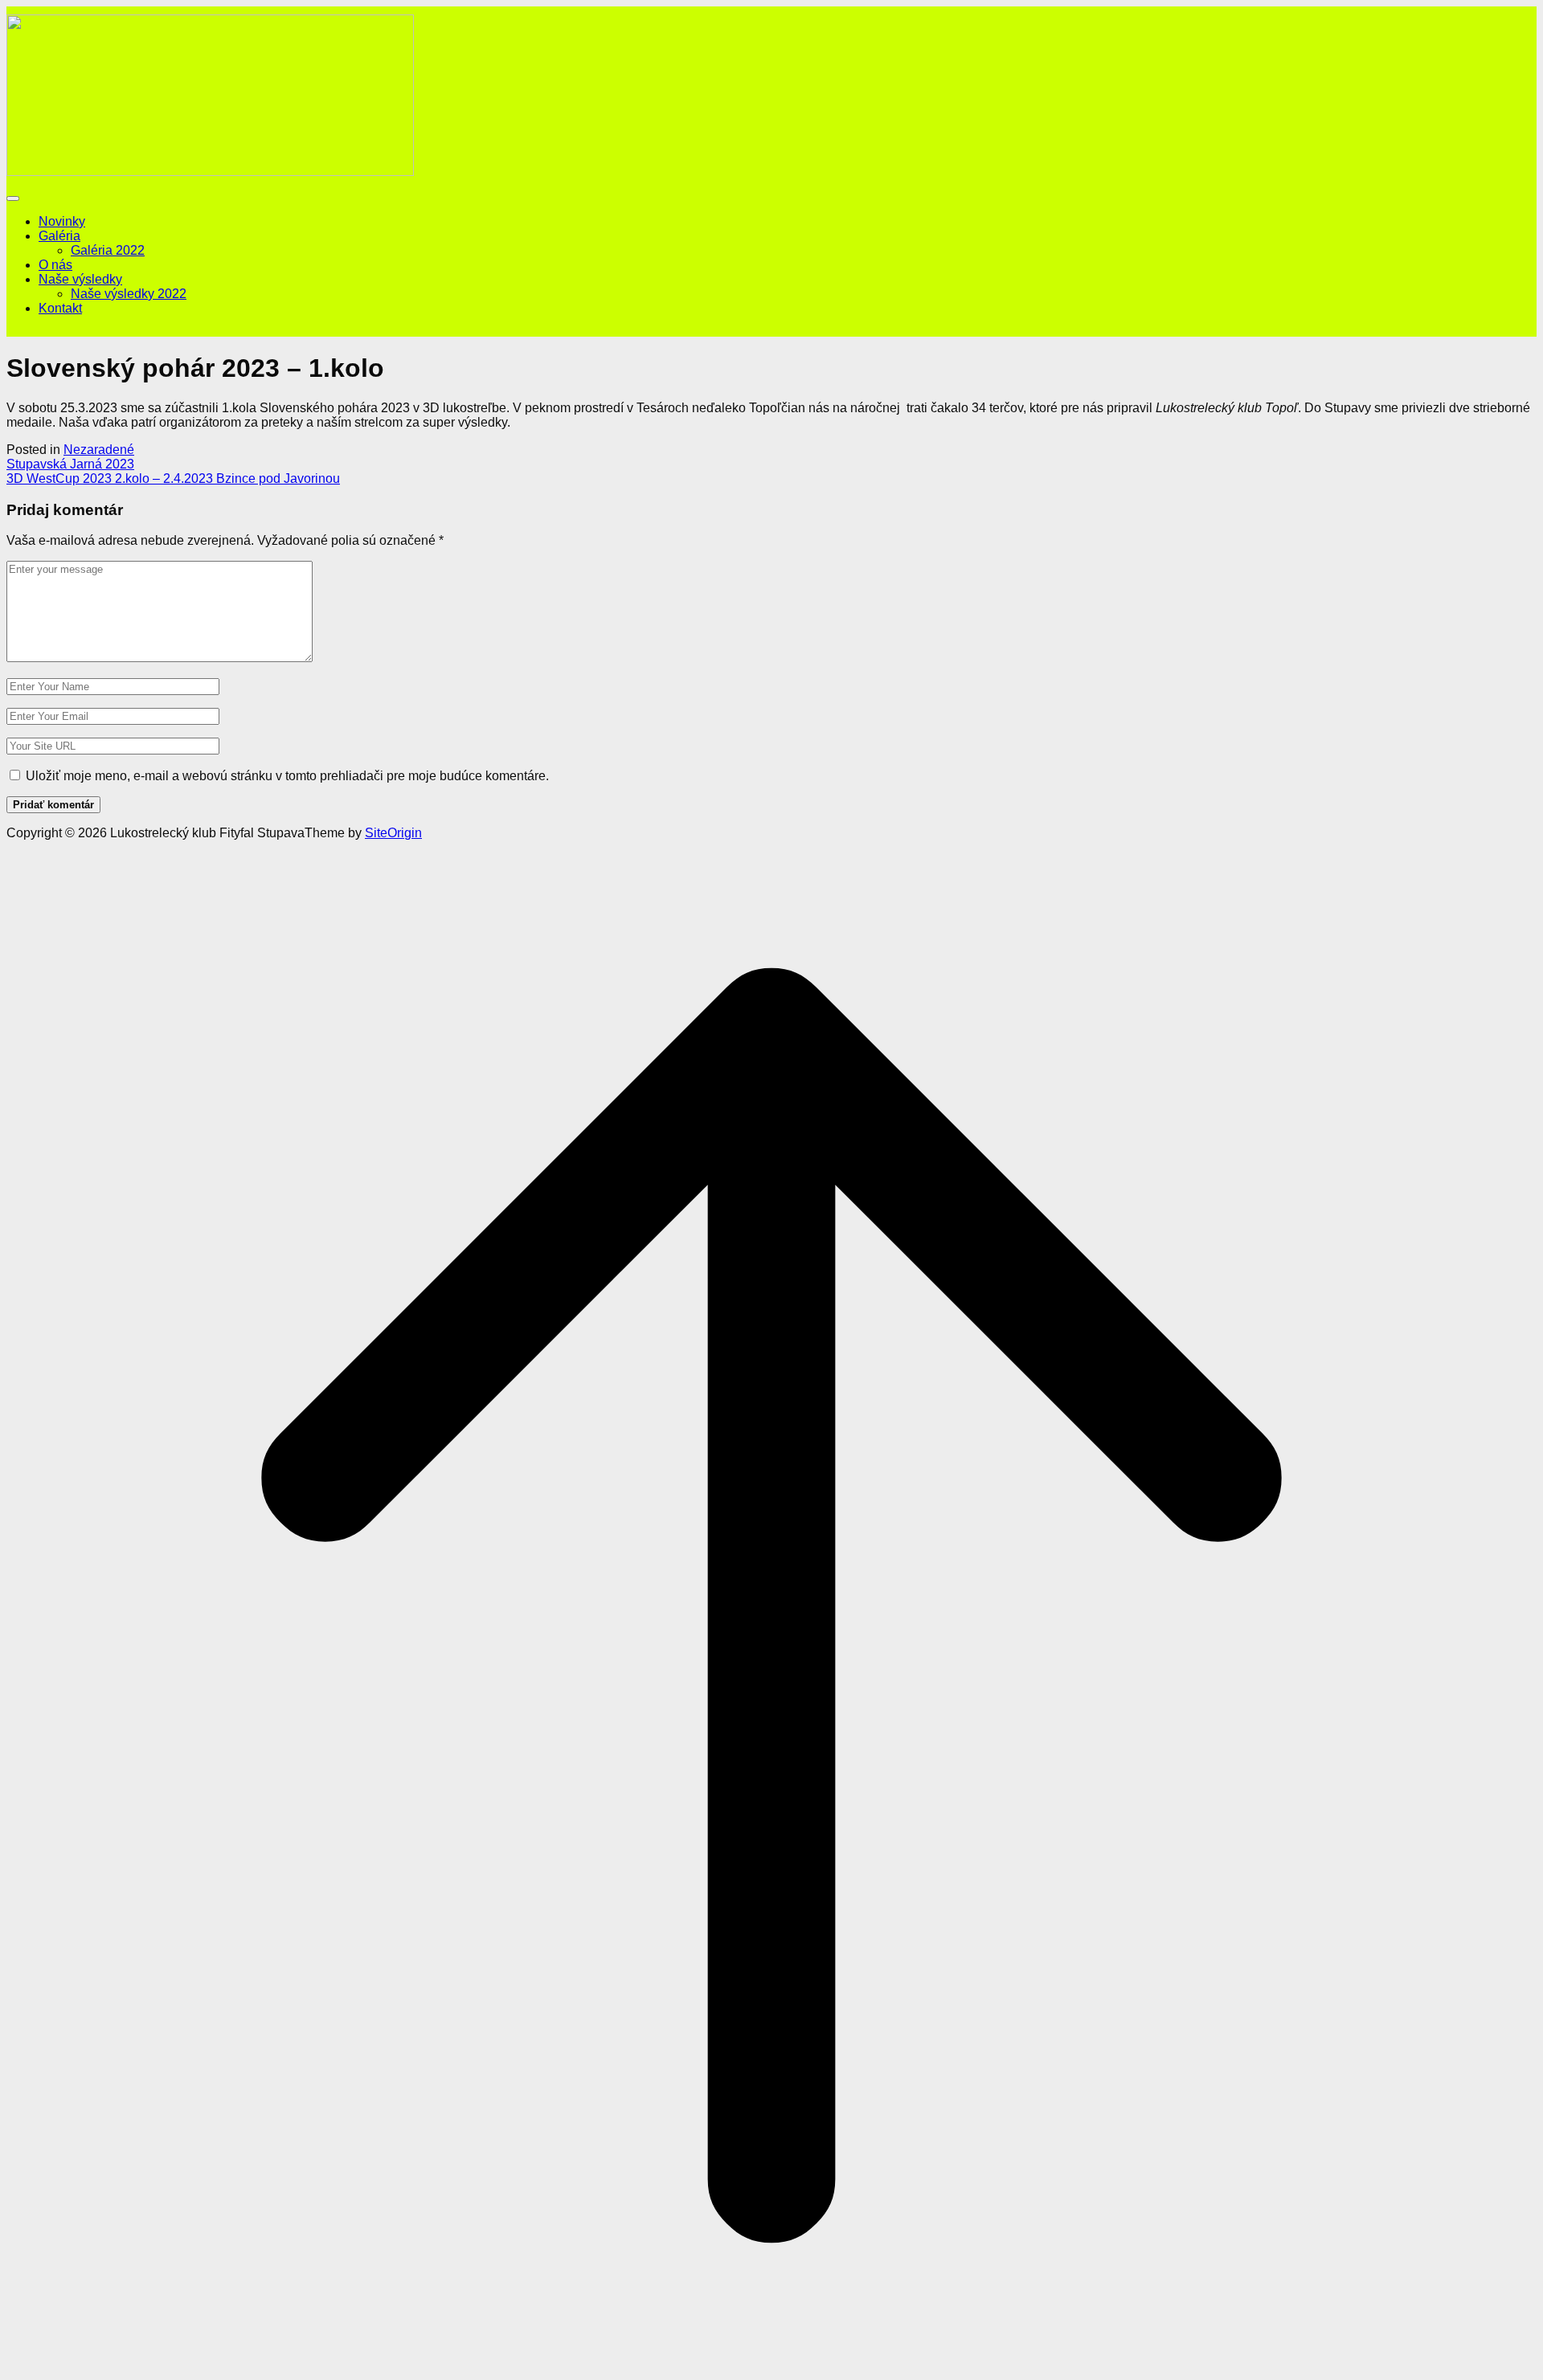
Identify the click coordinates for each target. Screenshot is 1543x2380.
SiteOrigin (393, 833)
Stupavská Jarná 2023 (70, 464)
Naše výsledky (80, 279)
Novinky (62, 221)
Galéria (59, 236)
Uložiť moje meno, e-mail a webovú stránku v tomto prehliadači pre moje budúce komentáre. (287, 776)
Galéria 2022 (108, 250)
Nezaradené (99, 450)
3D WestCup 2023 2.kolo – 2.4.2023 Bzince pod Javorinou (173, 478)
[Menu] (13, 198)
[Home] (210, 172)
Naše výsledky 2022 (129, 294)
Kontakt (60, 308)
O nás (55, 265)
